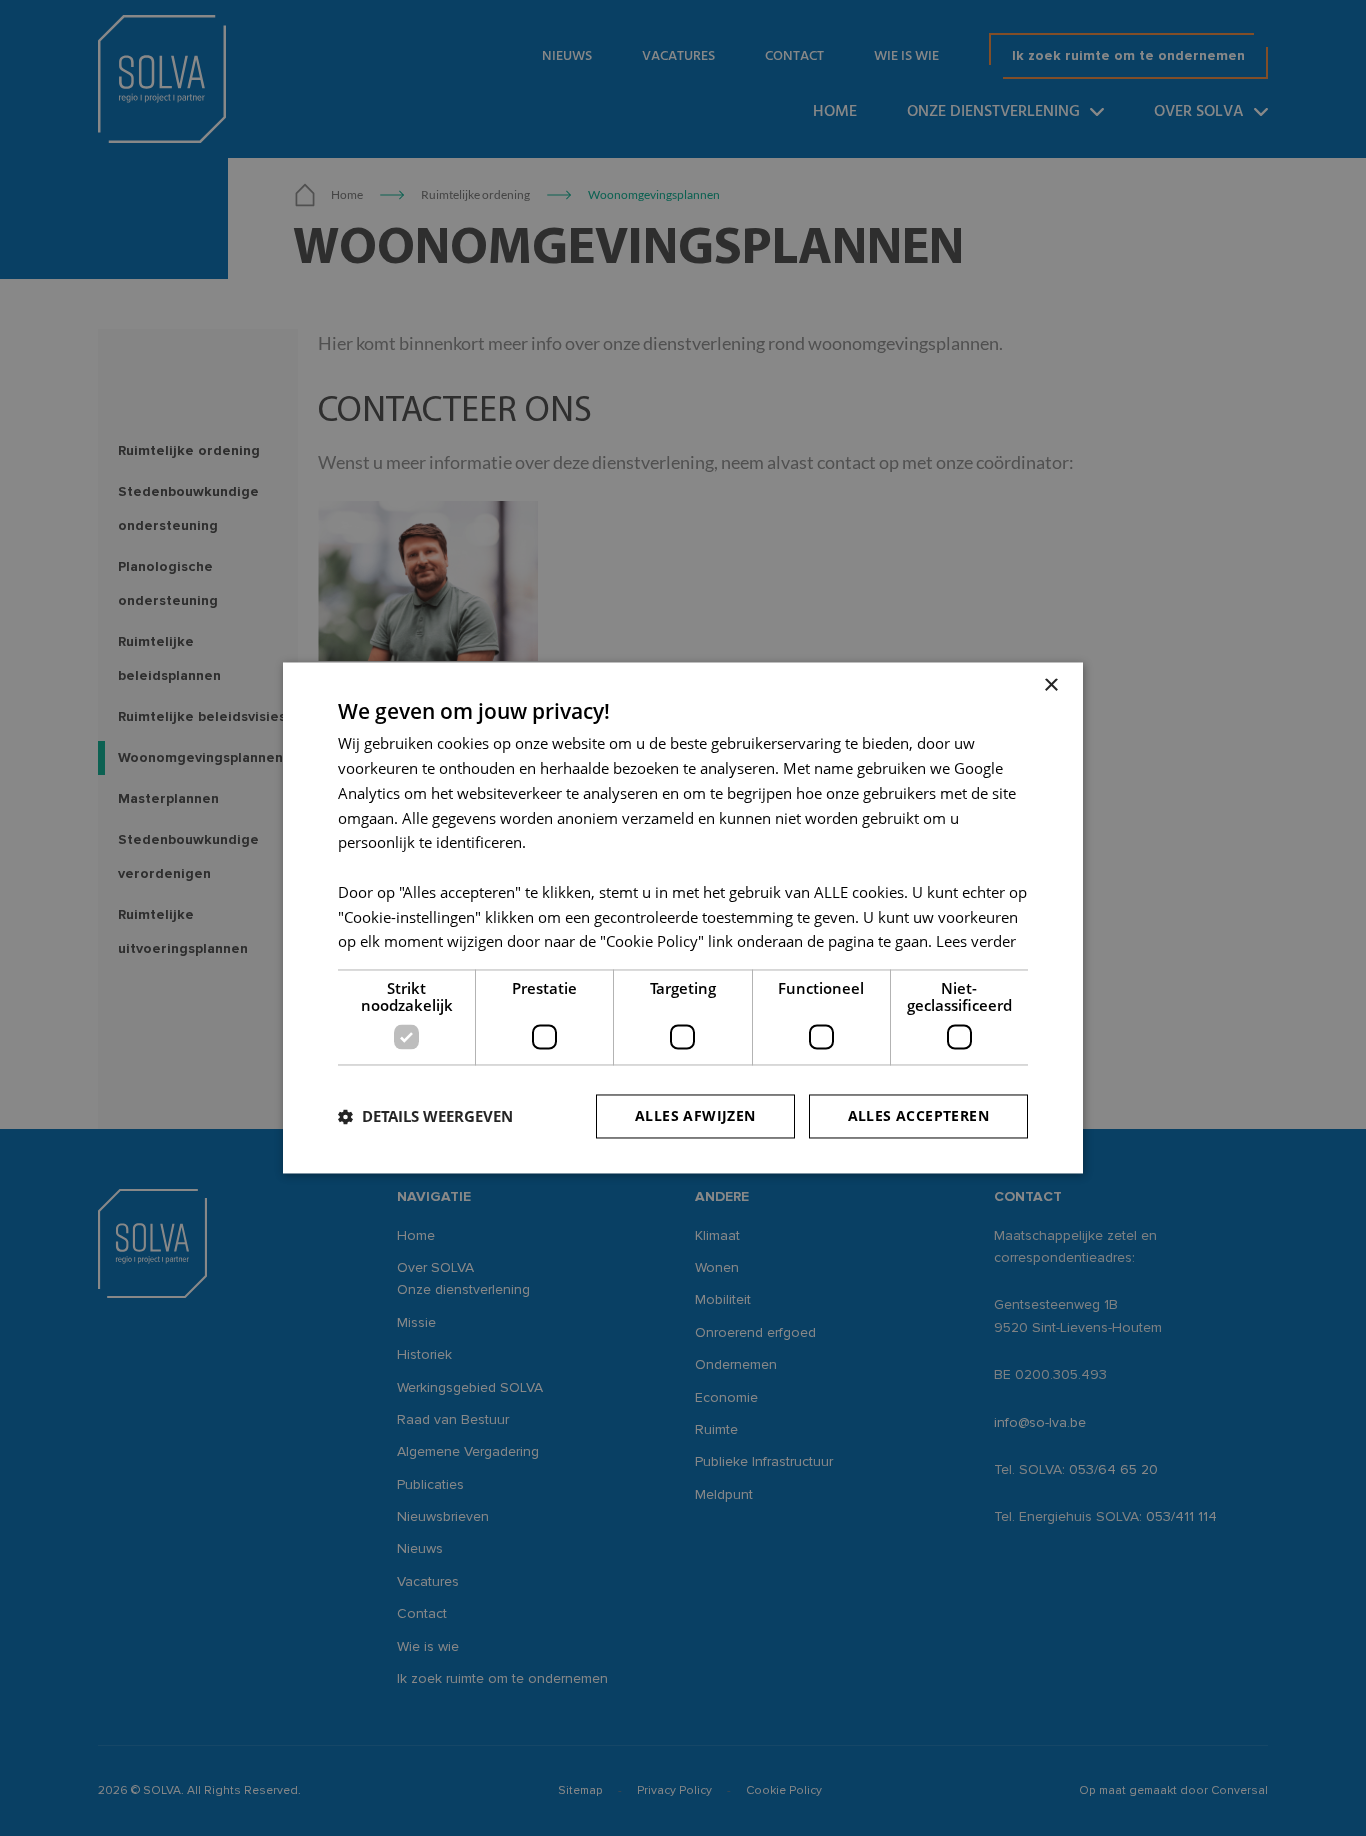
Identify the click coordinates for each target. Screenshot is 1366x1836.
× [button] (1050, 685)
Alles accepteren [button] (918, 1116)
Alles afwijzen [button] (695, 1116)
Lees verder (976, 942)
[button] (425, 1117)
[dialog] (683, 918)
